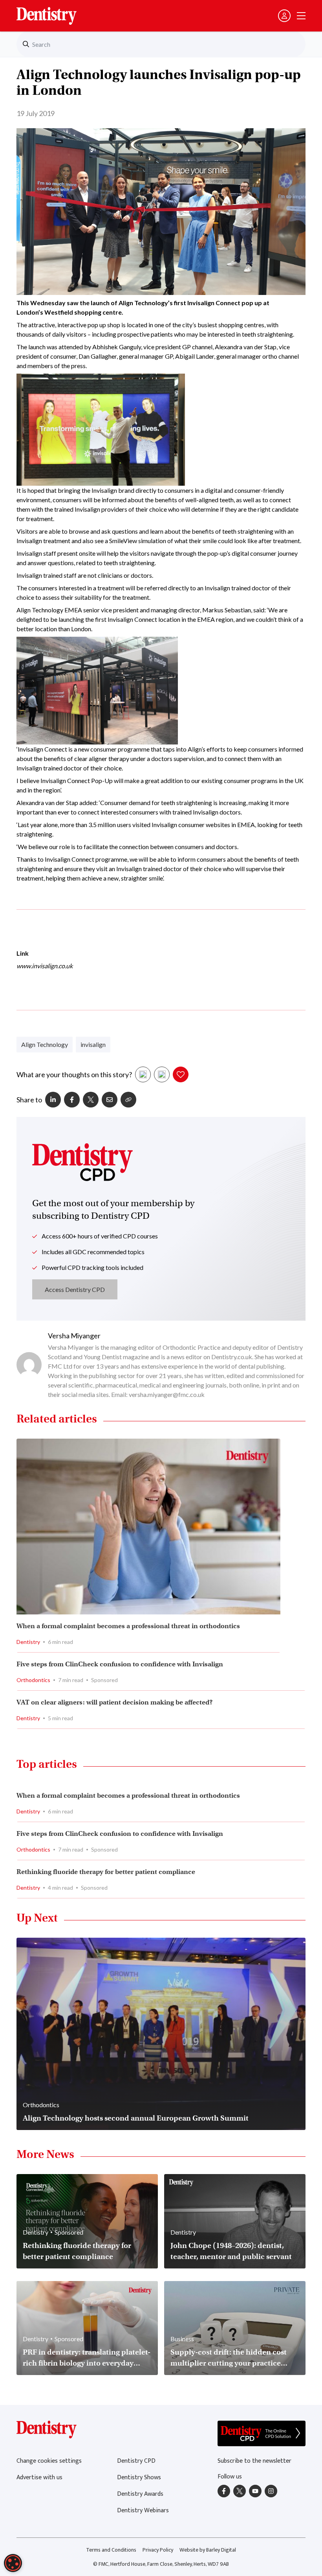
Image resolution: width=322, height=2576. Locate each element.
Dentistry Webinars (143, 2511)
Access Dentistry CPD (75, 1289)
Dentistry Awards (140, 2494)
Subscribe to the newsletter (254, 2461)
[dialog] (13, 2563)
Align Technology (45, 1044)
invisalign (93, 1044)
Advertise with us (39, 2477)
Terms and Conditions (111, 2550)
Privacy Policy (158, 2550)
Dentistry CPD (136, 2461)
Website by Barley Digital (208, 2550)
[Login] (284, 16)
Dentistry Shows (139, 2477)
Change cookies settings (49, 2461)
